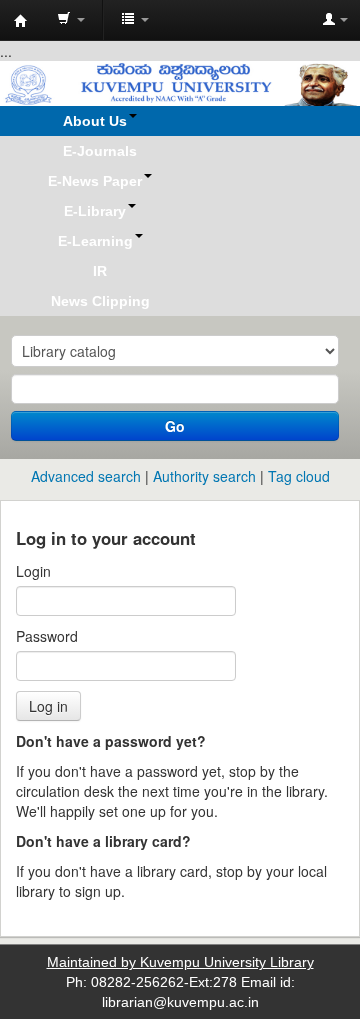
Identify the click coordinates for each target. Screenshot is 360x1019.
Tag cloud (299, 476)
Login (33, 571)
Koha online (21, 21)
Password (47, 636)
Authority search (204, 476)
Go (175, 426)
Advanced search (86, 476)
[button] (71, 20)
